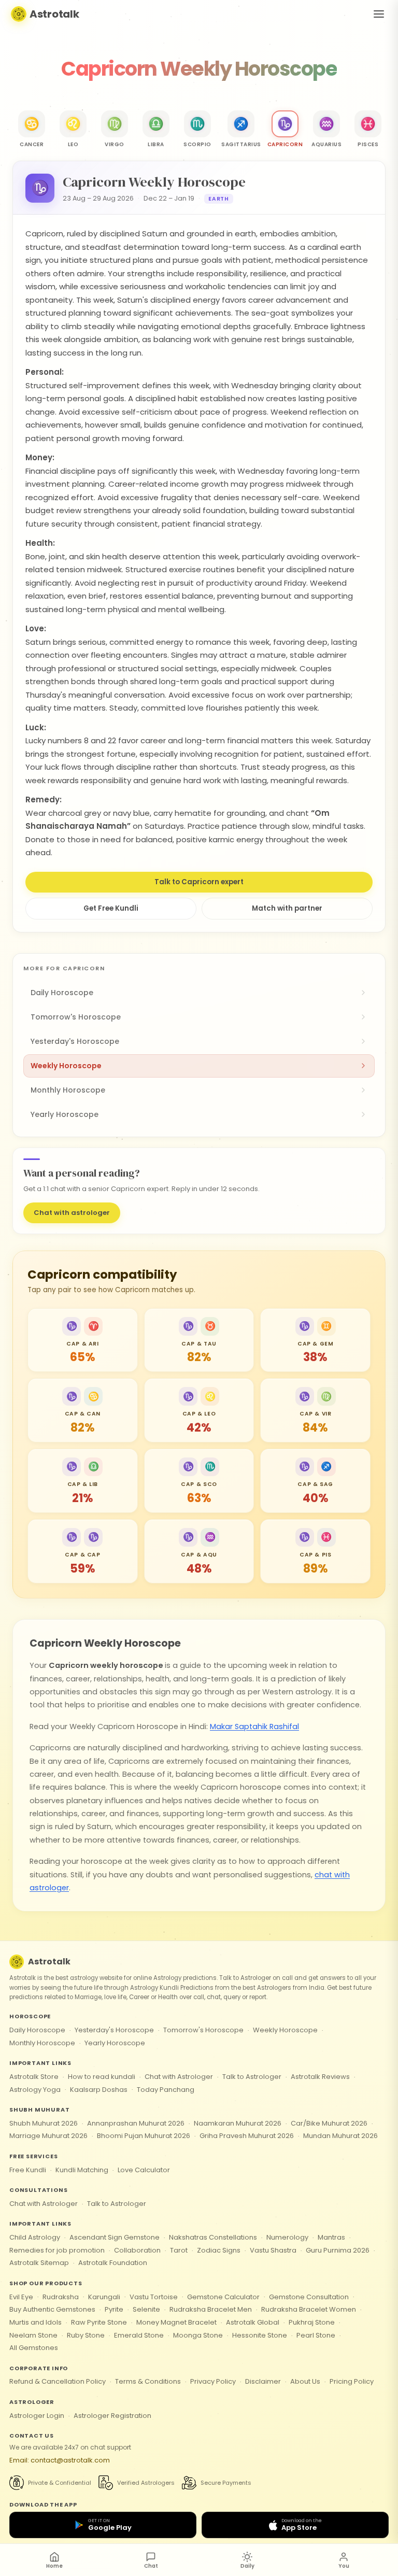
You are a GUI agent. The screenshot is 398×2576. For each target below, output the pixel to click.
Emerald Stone (139, 2335)
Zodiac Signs (219, 2250)
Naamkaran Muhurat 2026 (238, 2123)
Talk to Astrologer (252, 2077)
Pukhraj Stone (312, 2322)
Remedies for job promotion (57, 2250)
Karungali (104, 2297)
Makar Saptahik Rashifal (254, 1726)
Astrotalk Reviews (320, 2077)
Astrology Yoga (35, 2090)
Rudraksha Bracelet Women (309, 2309)
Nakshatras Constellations (213, 2237)
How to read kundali (102, 2077)
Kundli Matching (82, 2170)
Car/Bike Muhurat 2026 (329, 2123)
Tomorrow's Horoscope (203, 2030)
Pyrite (114, 2309)
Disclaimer (263, 2381)
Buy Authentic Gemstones (52, 2309)
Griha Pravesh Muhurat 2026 (247, 2136)
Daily (247, 2566)
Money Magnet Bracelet (176, 2322)
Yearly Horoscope (115, 2043)
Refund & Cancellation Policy (58, 2381)
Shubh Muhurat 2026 (44, 2123)
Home (54, 2566)
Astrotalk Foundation (113, 2263)
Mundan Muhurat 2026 (340, 2136)
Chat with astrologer (72, 1213)
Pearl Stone (316, 2335)
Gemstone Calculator (223, 2297)
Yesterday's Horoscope (114, 2030)
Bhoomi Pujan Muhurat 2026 (144, 2136)
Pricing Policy (352, 2381)
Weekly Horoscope (285, 2030)
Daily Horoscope (37, 2030)
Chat (151, 2566)
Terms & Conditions (148, 2381)
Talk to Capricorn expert (199, 882)
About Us (305, 2381)
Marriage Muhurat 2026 (48, 2136)
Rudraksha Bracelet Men (211, 2309)
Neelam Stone (33, 2335)
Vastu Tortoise (154, 2297)
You (344, 2566)
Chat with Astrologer (179, 2077)
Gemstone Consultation (309, 2297)
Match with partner (287, 908)
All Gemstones (34, 2348)
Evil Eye (21, 2297)
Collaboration (137, 2250)
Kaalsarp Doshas (99, 2090)
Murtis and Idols (35, 2322)
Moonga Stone (198, 2335)
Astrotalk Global (253, 2322)
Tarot (179, 2250)
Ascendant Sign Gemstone (115, 2237)
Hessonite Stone (260, 2335)
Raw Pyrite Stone (99, 2322)
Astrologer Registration (112, 2416)
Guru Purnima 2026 (338, 2250)
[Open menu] (379, 14)
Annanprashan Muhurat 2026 (136, 2123)
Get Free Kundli (111, 908)
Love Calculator (144, 2170)
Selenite (146, 2309)
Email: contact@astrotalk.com (60, 2460)
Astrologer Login (37, 2416)
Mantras (331, 2237)
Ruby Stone (86, 2335)
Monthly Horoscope (42, 2043)
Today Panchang (166, 2090)
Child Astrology (35, 2237)
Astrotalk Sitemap (39, 2263)
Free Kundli (28, 2170)
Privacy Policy (213, 2381)
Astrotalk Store (34, 2077)
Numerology (287, 2237)
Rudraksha (61, 2297)
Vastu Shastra (273, 2250)
